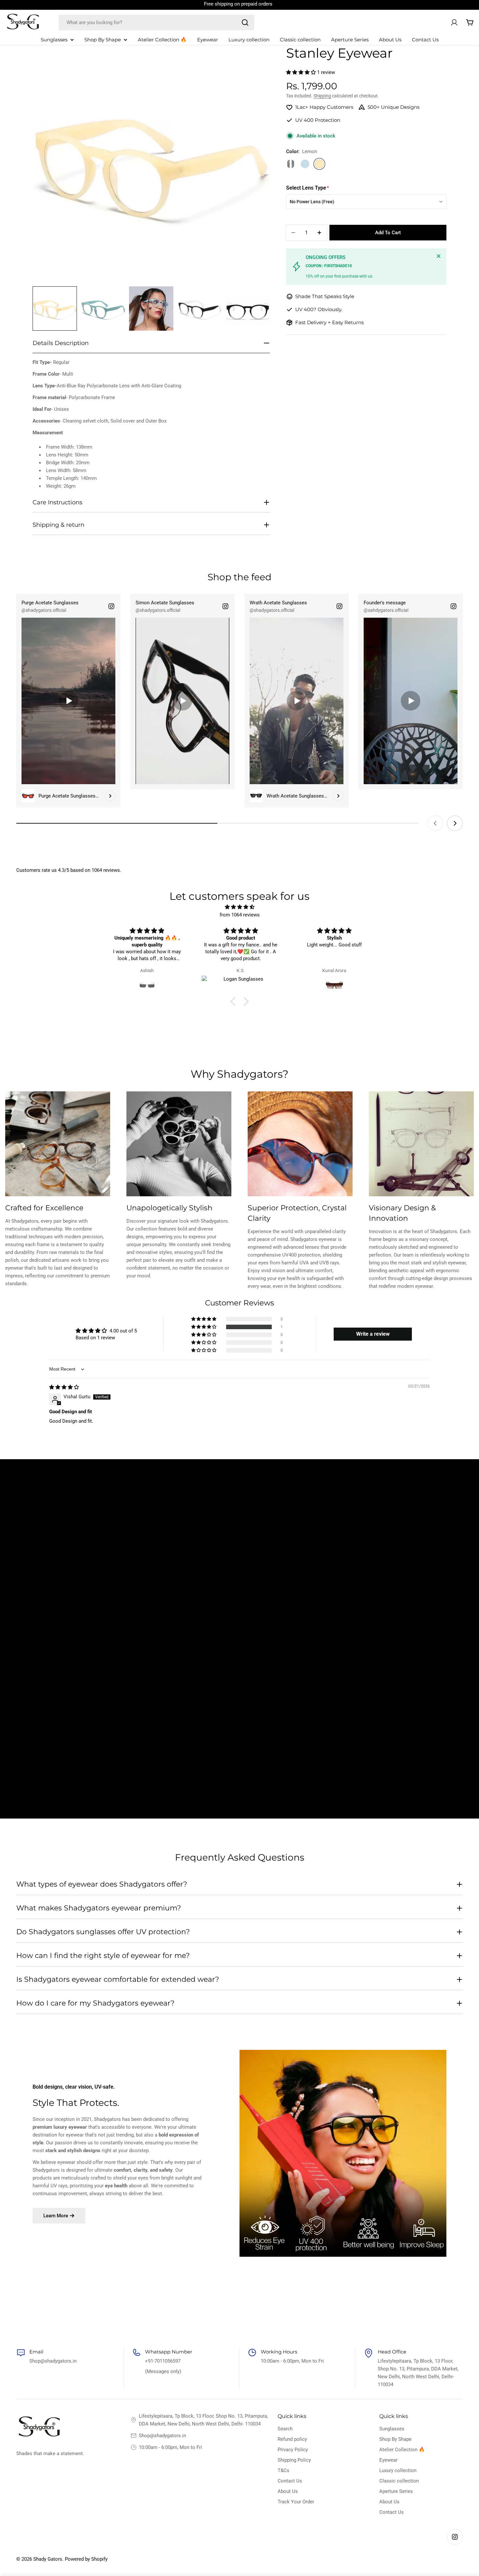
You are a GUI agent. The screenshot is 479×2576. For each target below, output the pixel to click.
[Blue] (305, 164)
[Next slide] (455, 823)
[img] (239, 907)
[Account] (454, 22)
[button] (302, 72)
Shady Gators (48, 2559)
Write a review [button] (373, 1334)
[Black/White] (291, 164)
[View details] (110, 796)
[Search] (245, 22)
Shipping (322, 96)
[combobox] (156, 22)
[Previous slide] (435, 823)
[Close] (439, 256)
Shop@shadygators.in (162, 2436)
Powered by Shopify (86, 2559)
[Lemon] (319, 164)
